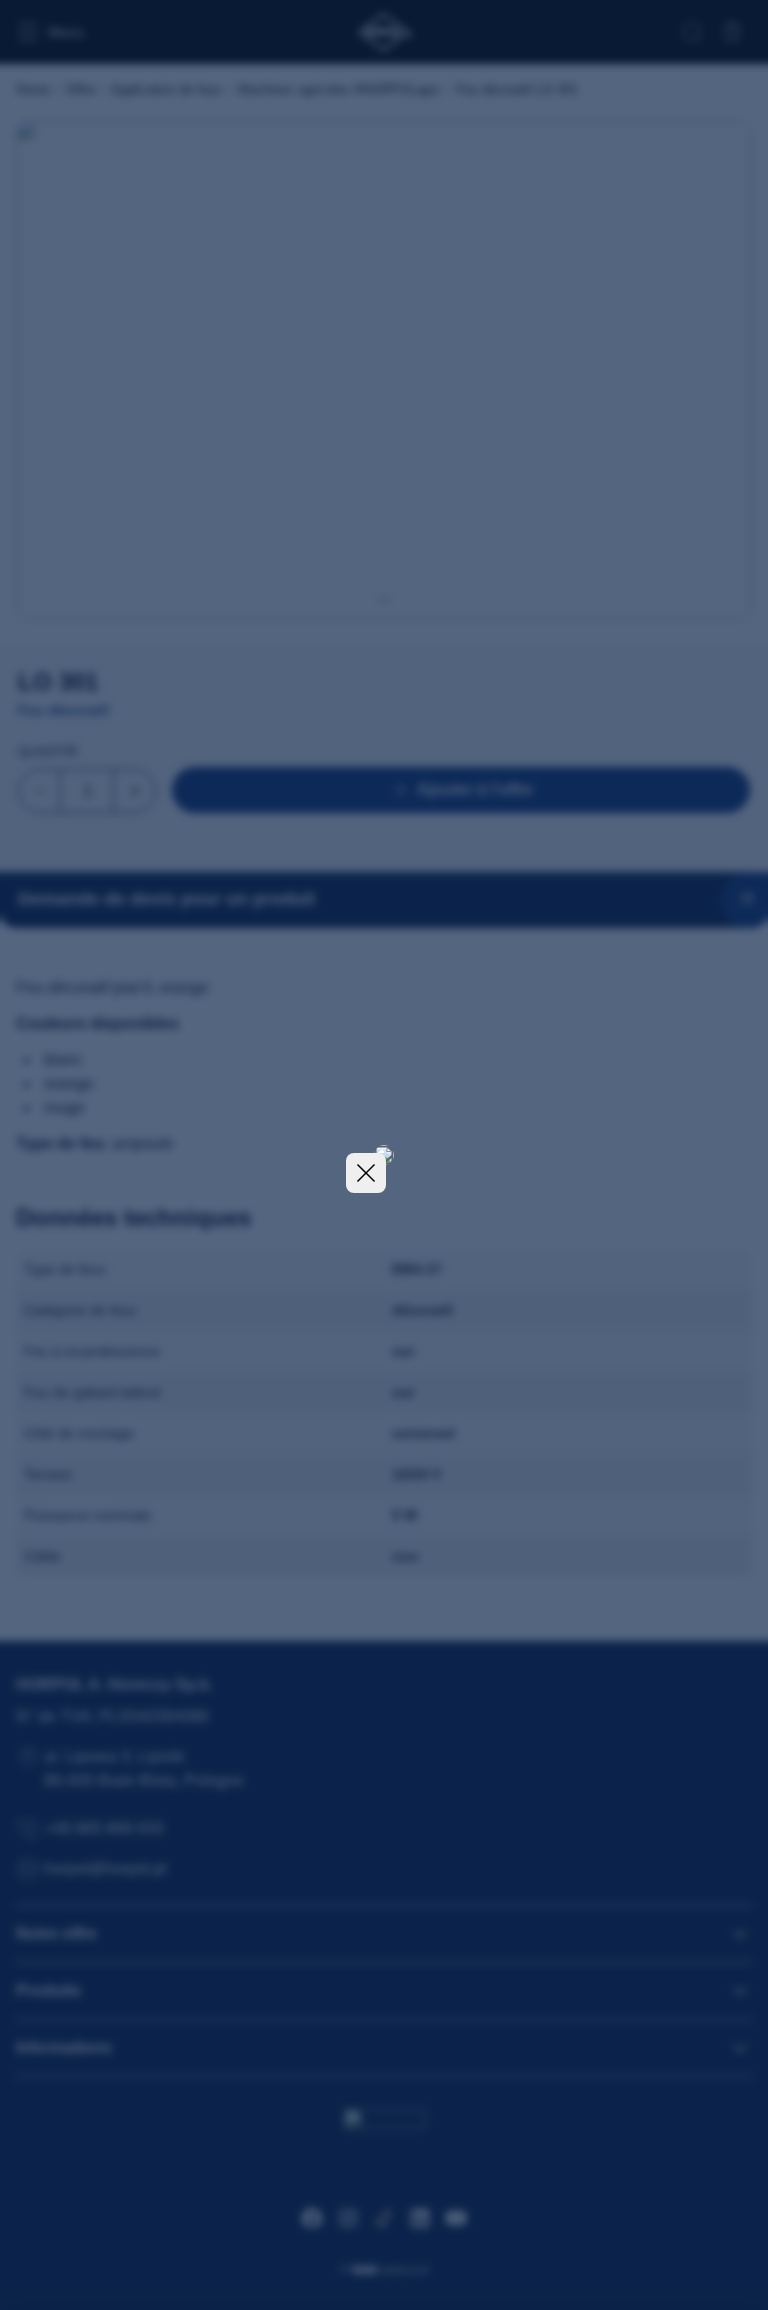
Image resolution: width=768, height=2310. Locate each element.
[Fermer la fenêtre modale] (366, 1173)
